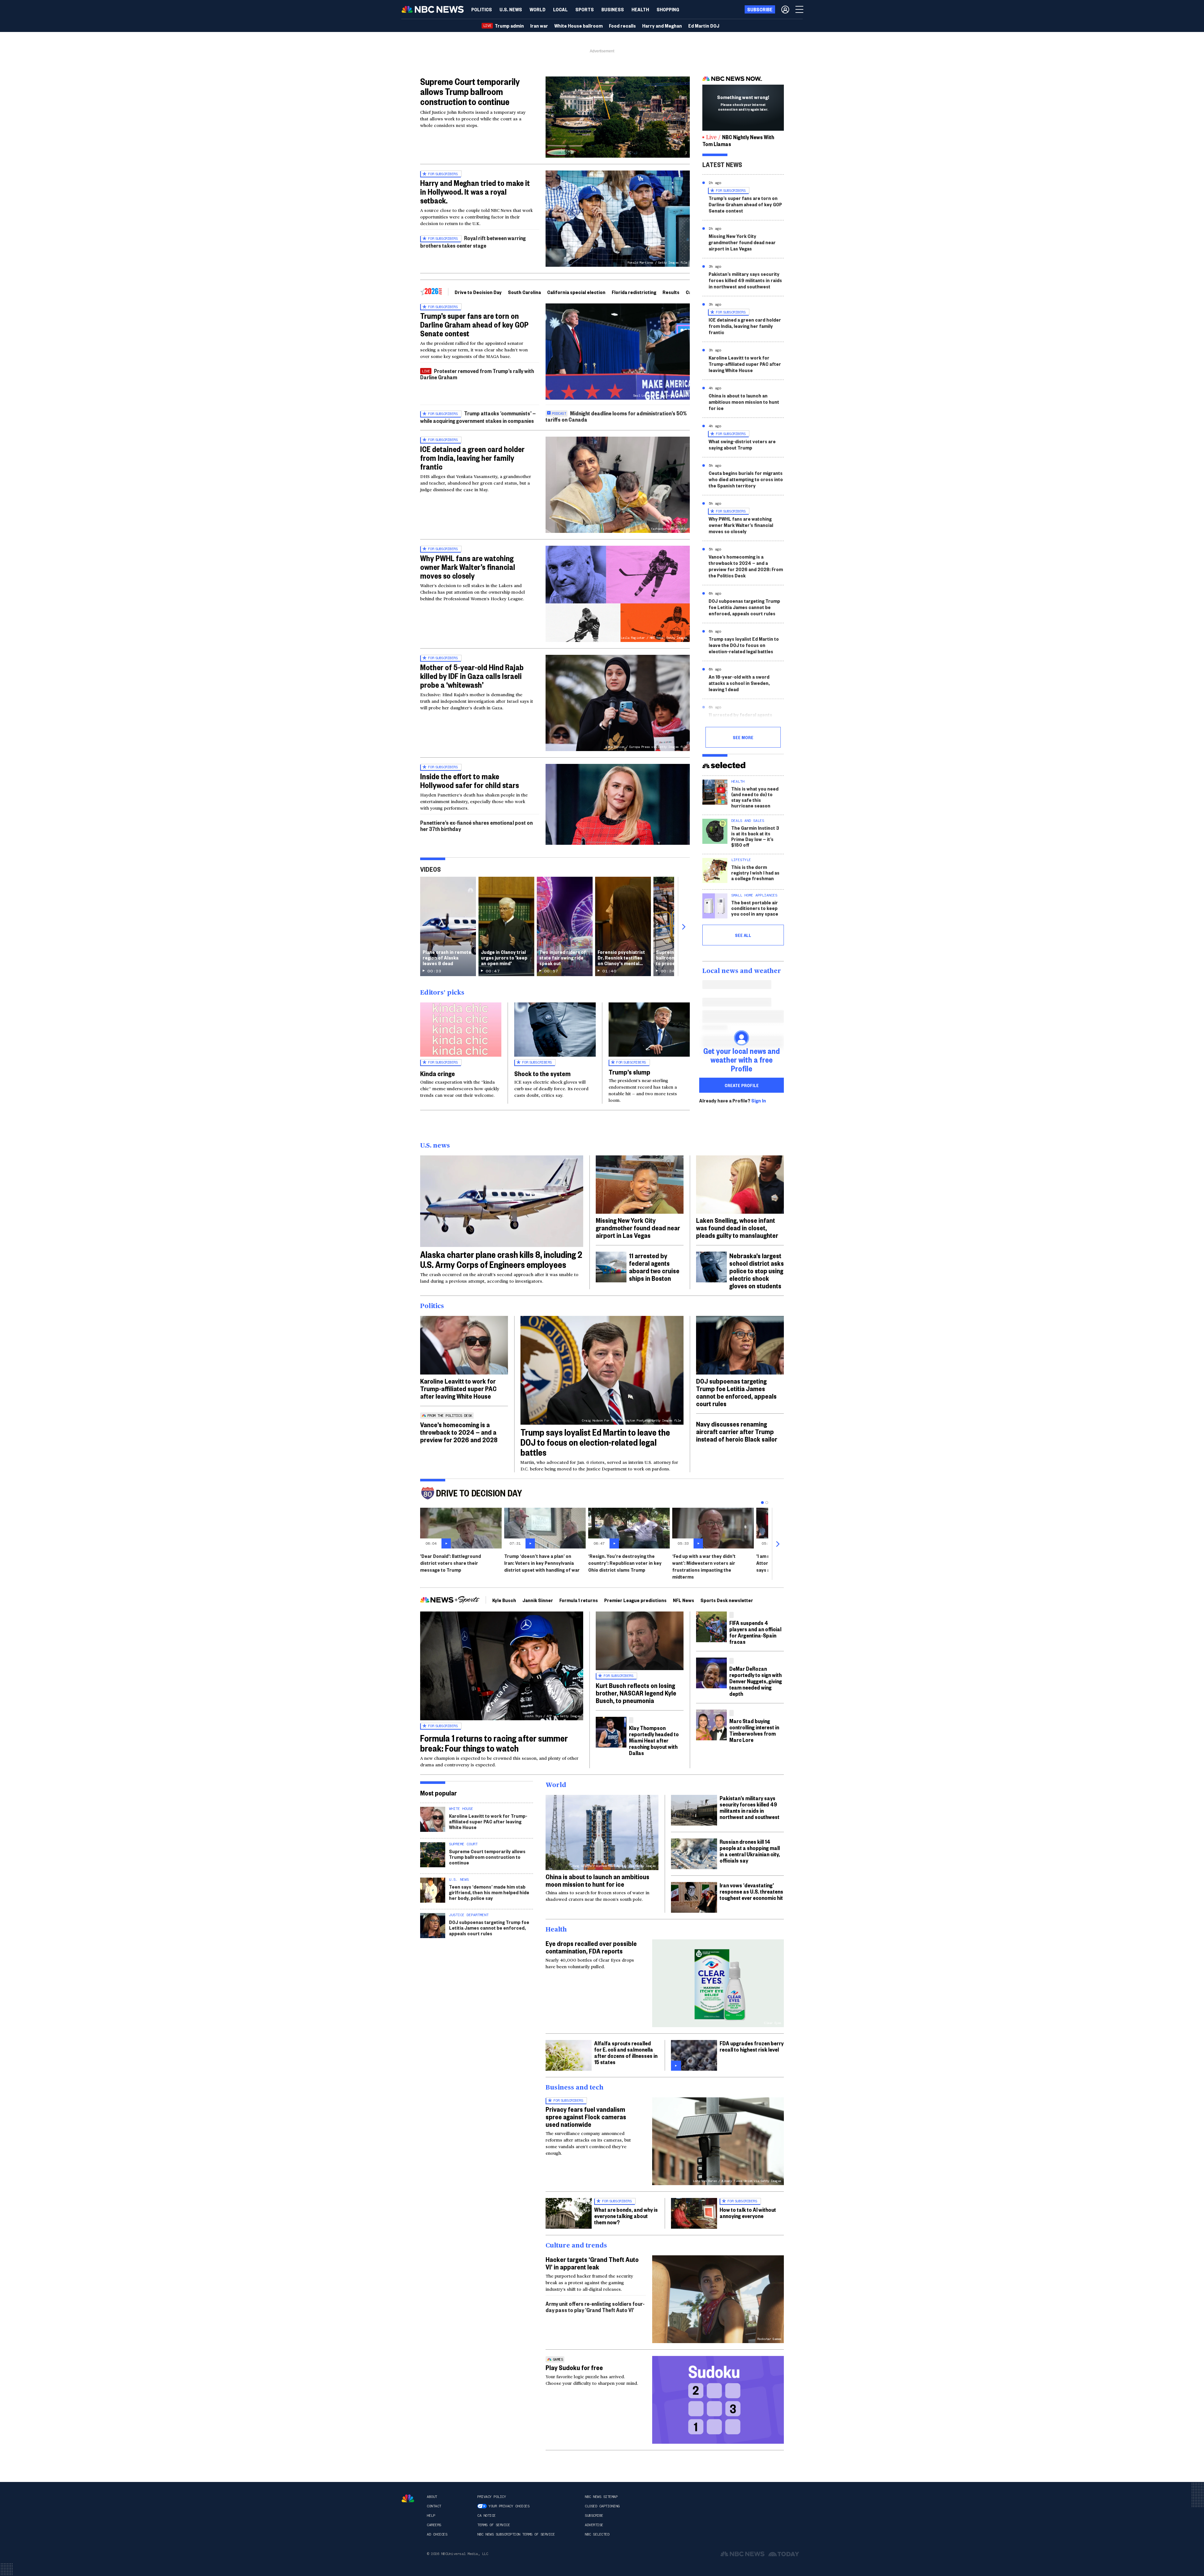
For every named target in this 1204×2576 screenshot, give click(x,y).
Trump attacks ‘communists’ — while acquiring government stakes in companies (478, 417)
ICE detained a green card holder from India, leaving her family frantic (472, 458)
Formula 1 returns (579, 1600)
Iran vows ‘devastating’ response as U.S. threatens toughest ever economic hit (751, 1891)
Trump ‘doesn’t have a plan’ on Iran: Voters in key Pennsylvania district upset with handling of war (542, 1563)
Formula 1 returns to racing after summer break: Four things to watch (494, 1743)
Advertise (594, 2525)
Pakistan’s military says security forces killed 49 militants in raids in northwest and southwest (745, 280)
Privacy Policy (491, 2497)
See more (743, 737)
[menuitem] (482, 9)
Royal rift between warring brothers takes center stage (473, 242)
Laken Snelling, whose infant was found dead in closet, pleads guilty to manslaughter (737, 1228)
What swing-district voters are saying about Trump (742, 444)
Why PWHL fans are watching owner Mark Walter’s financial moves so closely (468, 567)
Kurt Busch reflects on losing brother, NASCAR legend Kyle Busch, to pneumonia (636, 1693)
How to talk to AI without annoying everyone (748, 2213)
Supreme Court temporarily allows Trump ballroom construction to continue (470, 91)
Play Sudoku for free (574, 2367)
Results (671, 292)
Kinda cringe (438, 1073)
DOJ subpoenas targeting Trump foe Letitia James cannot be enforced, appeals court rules (744, 607)
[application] (618, 117)
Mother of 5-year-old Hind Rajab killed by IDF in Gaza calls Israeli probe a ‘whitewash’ (472, 676)
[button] (560, 9)
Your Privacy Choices (509, 2506)
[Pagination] (762, 1503)
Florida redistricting (634, 292)
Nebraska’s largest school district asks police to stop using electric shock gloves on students (757, 1270)
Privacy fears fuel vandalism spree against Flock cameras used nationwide (586, 2116)
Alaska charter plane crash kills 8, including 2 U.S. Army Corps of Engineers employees (501, 1259)
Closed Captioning (602, 2506)
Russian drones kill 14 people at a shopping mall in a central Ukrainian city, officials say (750, 1851)
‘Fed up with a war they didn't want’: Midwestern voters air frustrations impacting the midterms (704, 1566)
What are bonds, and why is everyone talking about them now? (626, 2216)
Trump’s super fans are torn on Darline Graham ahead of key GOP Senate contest (474, 324)
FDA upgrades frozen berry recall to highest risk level (752, 2046)
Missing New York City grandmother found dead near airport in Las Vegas (742, 242)
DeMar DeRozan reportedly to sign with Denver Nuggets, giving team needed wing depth (756, 1681)
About (432, 2497)
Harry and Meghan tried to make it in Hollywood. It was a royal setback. (475, 192)
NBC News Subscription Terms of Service (516, 2534)
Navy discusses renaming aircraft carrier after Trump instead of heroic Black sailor (737, 1431)
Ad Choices (437, 2534)
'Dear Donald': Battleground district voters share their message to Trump (451, 1563)
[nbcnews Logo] (408, 2498)
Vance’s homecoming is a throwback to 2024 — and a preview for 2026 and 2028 (459, 1432)
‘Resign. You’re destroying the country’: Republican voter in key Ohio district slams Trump (625, 1563)
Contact (434, 2506)
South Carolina (524, 292)
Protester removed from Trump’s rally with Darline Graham (477, 374)
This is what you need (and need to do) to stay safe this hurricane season (755, 797)
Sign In (759, 1101)
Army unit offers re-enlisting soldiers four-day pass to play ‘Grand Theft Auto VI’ (595, 2307)
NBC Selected (597, 2534)
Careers (434, 2525)
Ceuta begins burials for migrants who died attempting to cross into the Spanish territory (746, 479)
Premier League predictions (635, 1600)
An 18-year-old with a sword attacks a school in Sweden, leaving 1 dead (739, 683)
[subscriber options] (785, 9)
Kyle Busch (504, 1600)
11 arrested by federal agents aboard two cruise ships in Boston (746, 718)
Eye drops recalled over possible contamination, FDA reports (591, 1947)
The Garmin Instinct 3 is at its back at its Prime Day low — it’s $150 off (755, 836)
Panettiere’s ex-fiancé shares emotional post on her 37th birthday (476, 825)
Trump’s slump (629, 1072)
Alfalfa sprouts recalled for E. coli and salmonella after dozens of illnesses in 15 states (626, 2052)
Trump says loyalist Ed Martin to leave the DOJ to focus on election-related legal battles (744, 645)
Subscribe (594, 2516)
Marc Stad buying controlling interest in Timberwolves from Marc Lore (754, 1730)
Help (431, 2516)
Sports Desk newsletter (727, 1600)
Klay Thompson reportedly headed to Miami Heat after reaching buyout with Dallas (654, 1740)
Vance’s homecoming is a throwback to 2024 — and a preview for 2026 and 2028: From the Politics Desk (746, 566)
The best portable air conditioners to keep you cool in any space (755, 908)
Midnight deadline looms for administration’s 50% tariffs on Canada (616, 416)
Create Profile (742, 1085)
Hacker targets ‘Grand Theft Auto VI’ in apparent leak (592, 2263)
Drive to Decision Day (478, 292)
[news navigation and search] (800, 9)
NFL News (684, 1600)
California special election (576, 292)
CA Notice (486, 2516)
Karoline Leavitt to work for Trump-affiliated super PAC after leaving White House (745, 364)
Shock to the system (542, 1073)
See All (743, 935)
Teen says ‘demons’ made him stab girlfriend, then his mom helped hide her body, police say (489, 1892)
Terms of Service (494, 2525)
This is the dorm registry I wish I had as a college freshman (755, 873)
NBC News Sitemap (601, 2497)
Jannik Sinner (538, 1600)
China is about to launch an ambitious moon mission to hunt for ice (744, 402)
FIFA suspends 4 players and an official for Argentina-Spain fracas (755, 1632)
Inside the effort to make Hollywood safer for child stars (470, 781)
